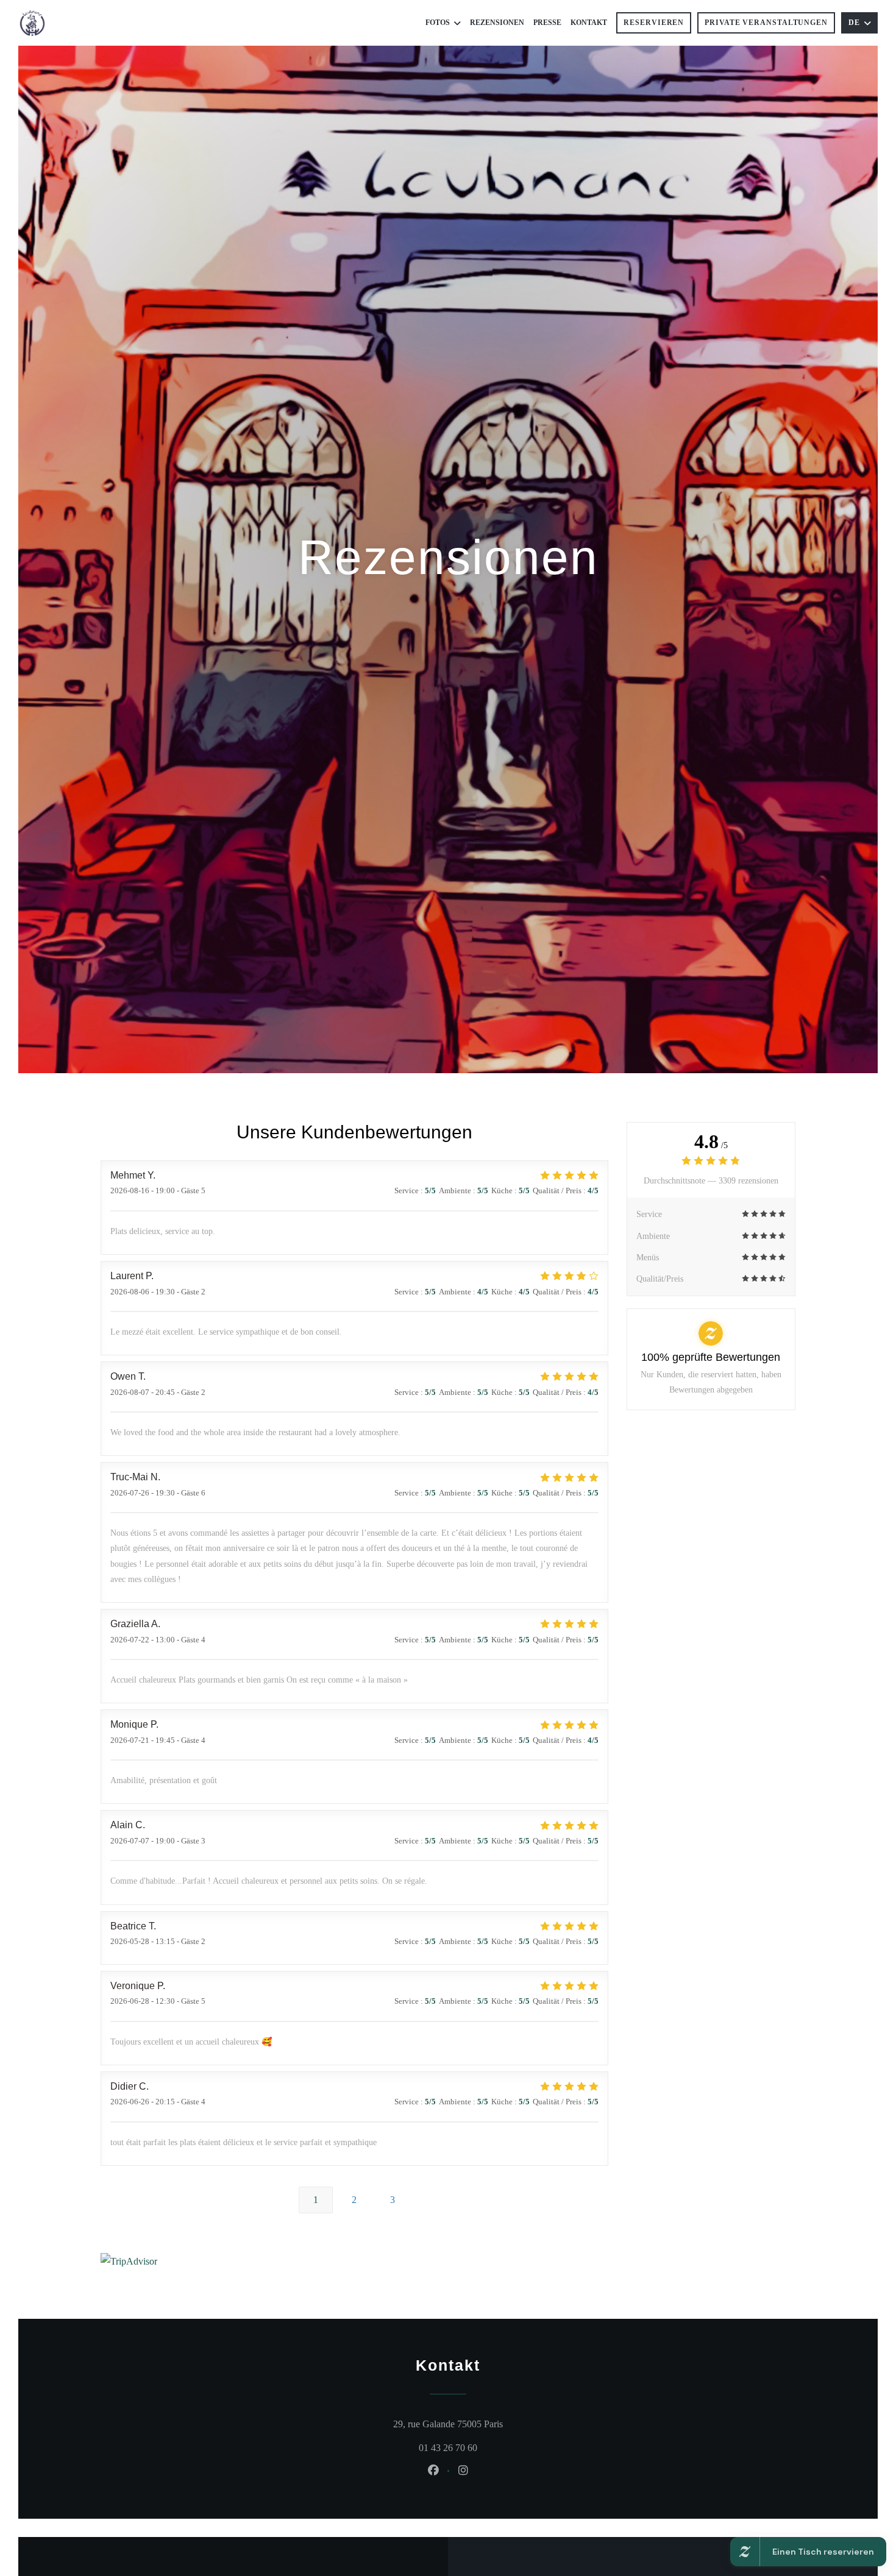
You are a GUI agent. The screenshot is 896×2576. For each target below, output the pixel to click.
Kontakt (589, 23)
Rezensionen (497, 23)
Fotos (438, 23)
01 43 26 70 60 (448, 2448)
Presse (547, 23)
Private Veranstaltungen (766, 23)
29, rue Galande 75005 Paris (500, 2424)
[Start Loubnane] (32, 23)
